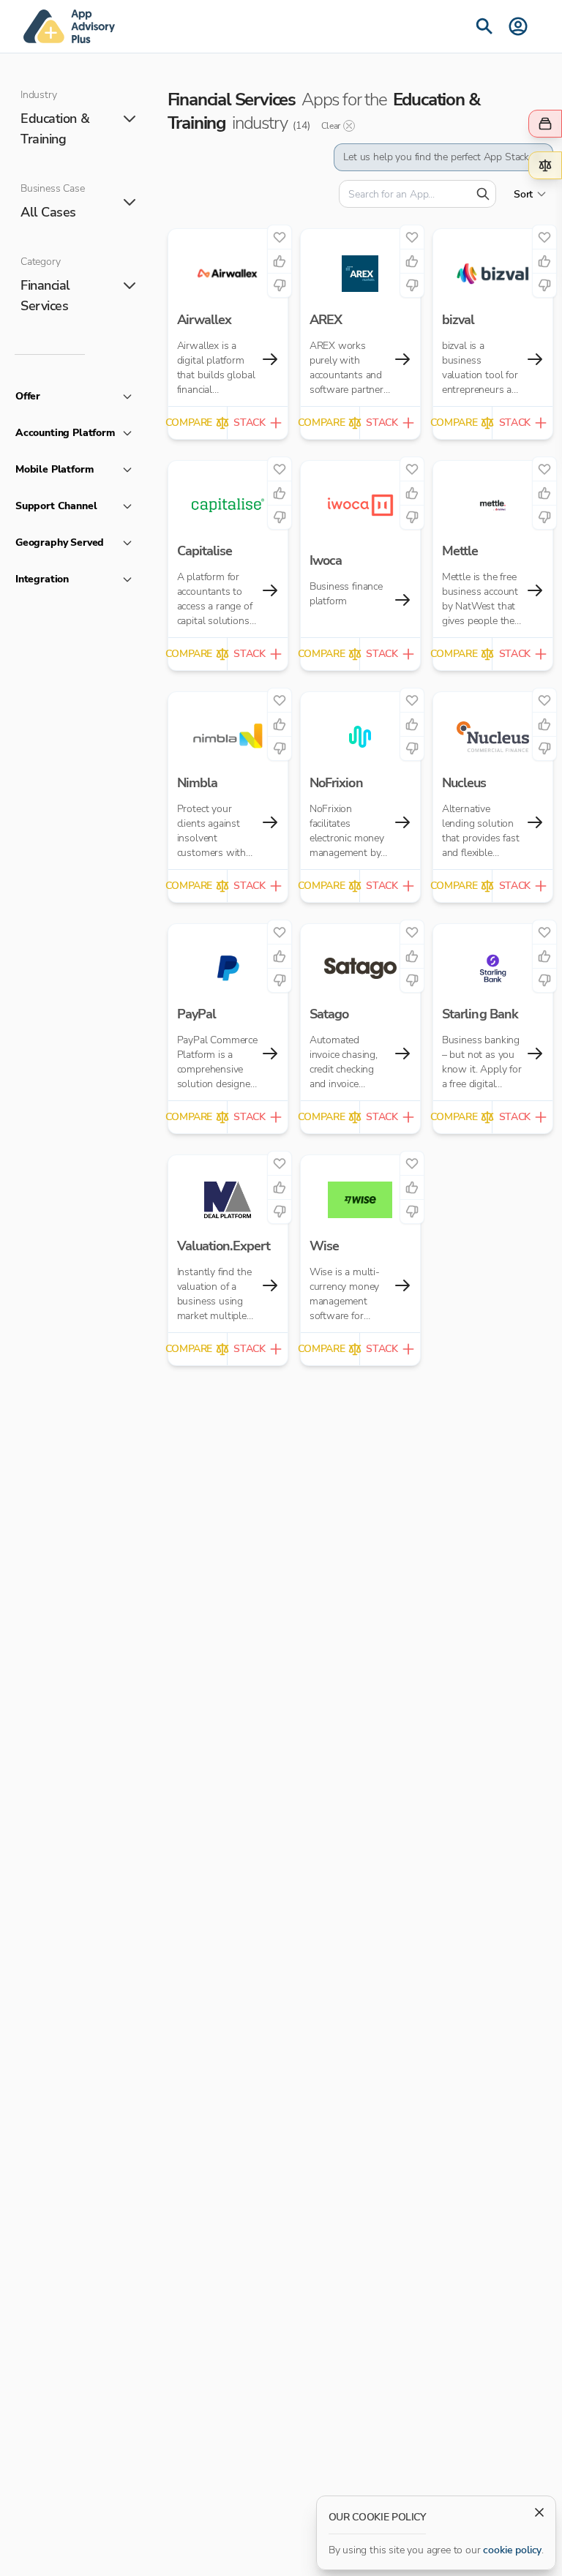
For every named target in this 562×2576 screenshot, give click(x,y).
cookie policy (512, 2550)
